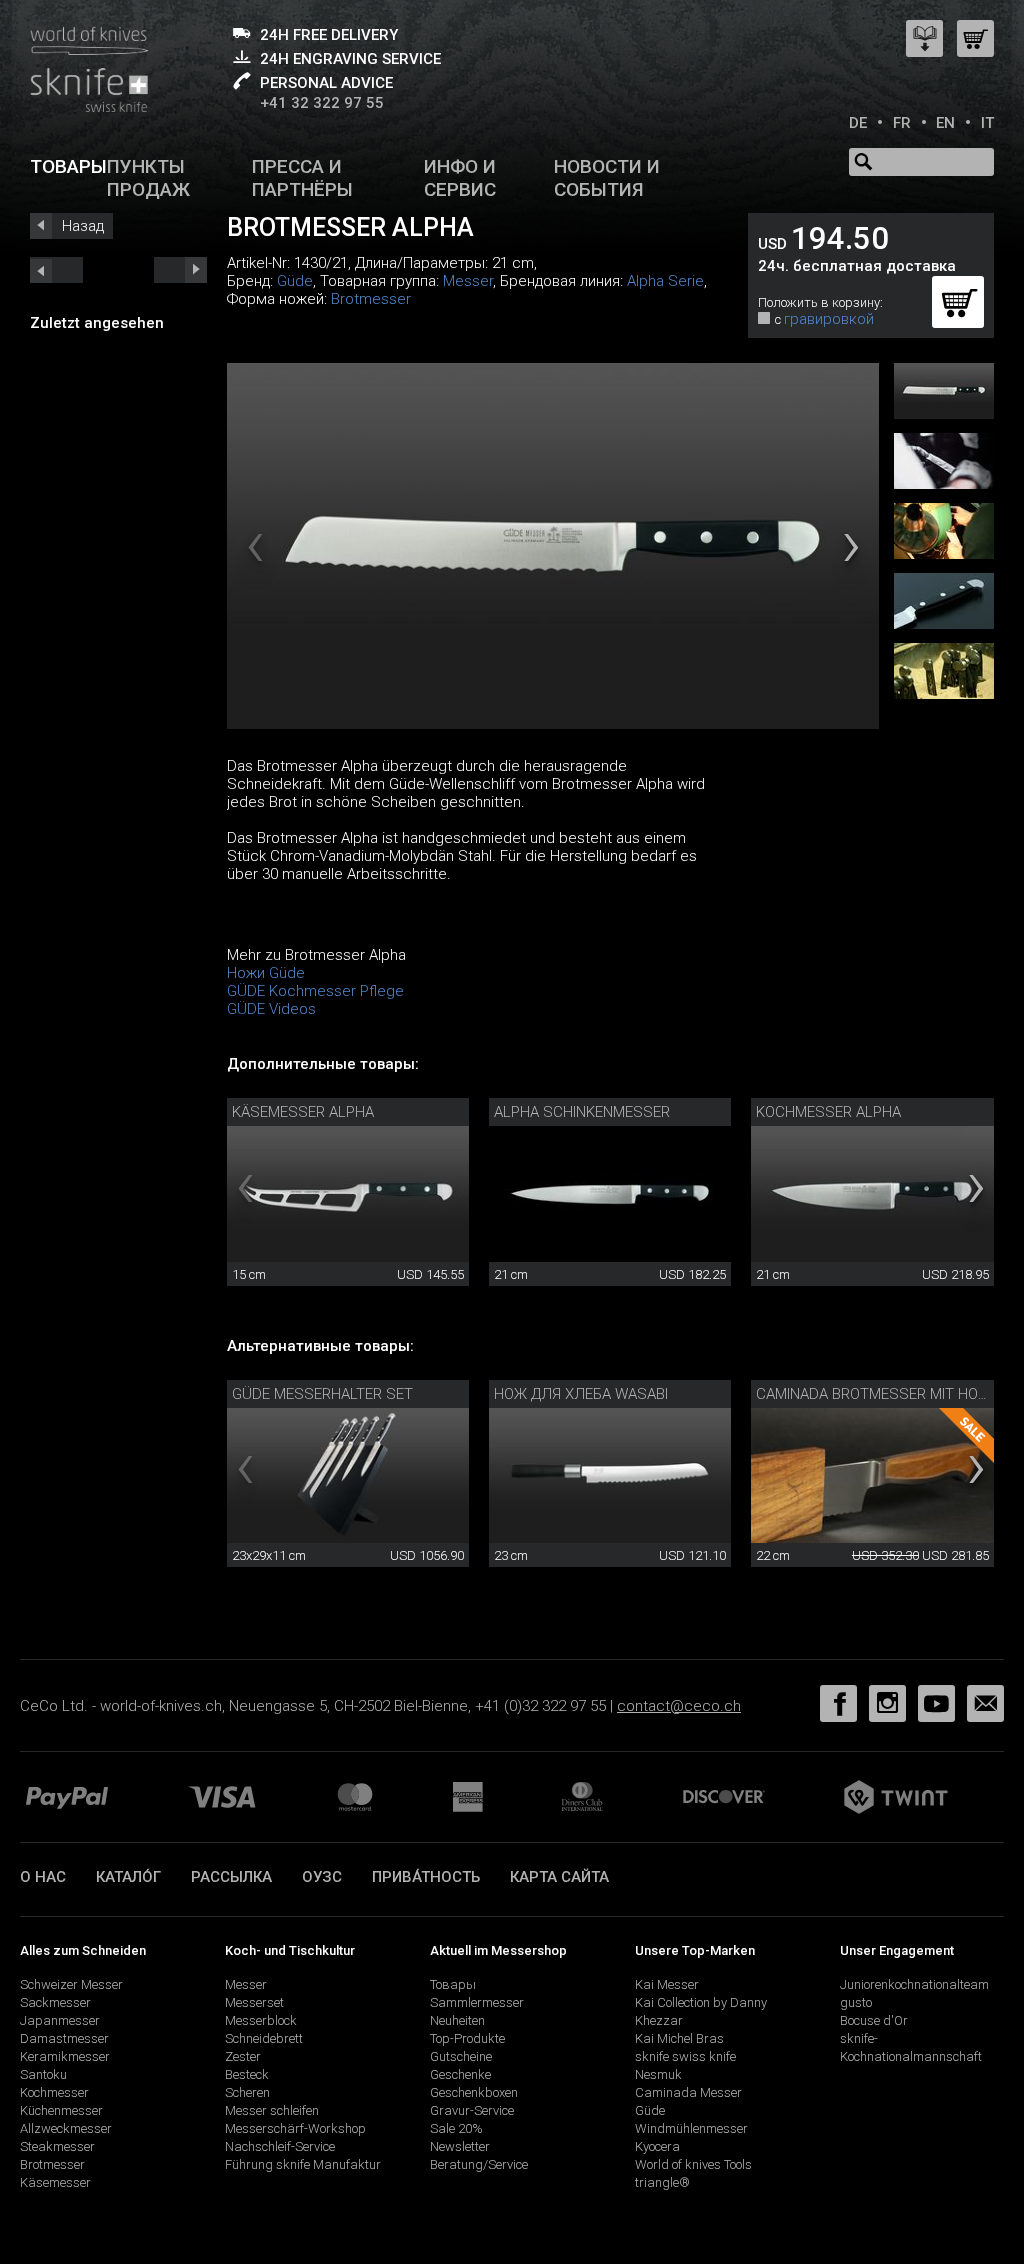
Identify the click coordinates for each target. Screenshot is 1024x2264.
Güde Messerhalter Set (322, 1394)
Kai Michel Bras (679, 2038)
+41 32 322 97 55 (322, 103)
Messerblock (261, 2020)
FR (902, 123)
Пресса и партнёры (302, 178)
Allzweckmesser (66, 2128)
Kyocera (657, 2146)
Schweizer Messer (71, 1984)
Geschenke (460, 2074)
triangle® (662, 2182)
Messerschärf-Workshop (295, 2128)
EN (945, 123)
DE (858, 123)
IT (987, 123)
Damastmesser (64, 2038)
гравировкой (829, 319)
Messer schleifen (272, 2110)
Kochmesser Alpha (828, 1112)
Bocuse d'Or (874, 2020)
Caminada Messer (688, 2092)
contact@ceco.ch (679, 1706)
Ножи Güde (266, 973)
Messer (468, 281)
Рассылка (231, 1877)
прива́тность (426, 1877)
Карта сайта (559, 1877)
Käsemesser (55, 2182)
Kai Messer (667, 1984)
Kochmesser (54, 2092)
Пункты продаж (148, 178)
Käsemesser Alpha (303, 1112)
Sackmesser (55, 2002)
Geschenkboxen (474, 2092)
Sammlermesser (477, 2002)
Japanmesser (60, 2020)
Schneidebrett (264, 2038)
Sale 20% (456, 2128)
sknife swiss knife (685, 2056)
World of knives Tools (693, 2164)
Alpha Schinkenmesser (582, 1112)
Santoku (43, 2074)
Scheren (247, 2092)
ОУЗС (322, 1877)
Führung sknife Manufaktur (303, 2164)
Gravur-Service (472, 2110)
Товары (68, 166)
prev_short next (180, 270)
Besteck (247, 2074)
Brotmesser (371, 299)
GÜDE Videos (271, 1009)
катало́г (128, 1877)
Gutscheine (461, 2056)
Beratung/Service (479, 2164)
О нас (43, 1877)
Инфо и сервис (460, 178)
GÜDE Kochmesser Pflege (315, 991)
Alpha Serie (665, 281)
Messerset (254, 2002)
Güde (295, 281)
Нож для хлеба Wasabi (581, 1394)
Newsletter (460, 2146)
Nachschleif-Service (280, 2146)
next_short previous (56, 270)
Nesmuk (658, 2074)
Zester (243, 2056)
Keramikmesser (65, 2056)
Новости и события (607, 178)
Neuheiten (457, 2020)
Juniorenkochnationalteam (914, 1984)
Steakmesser (57, 2146)
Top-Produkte (467, 2038)
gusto (856, 2002)
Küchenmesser (61, 2110)
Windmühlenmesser (691, 2128)
